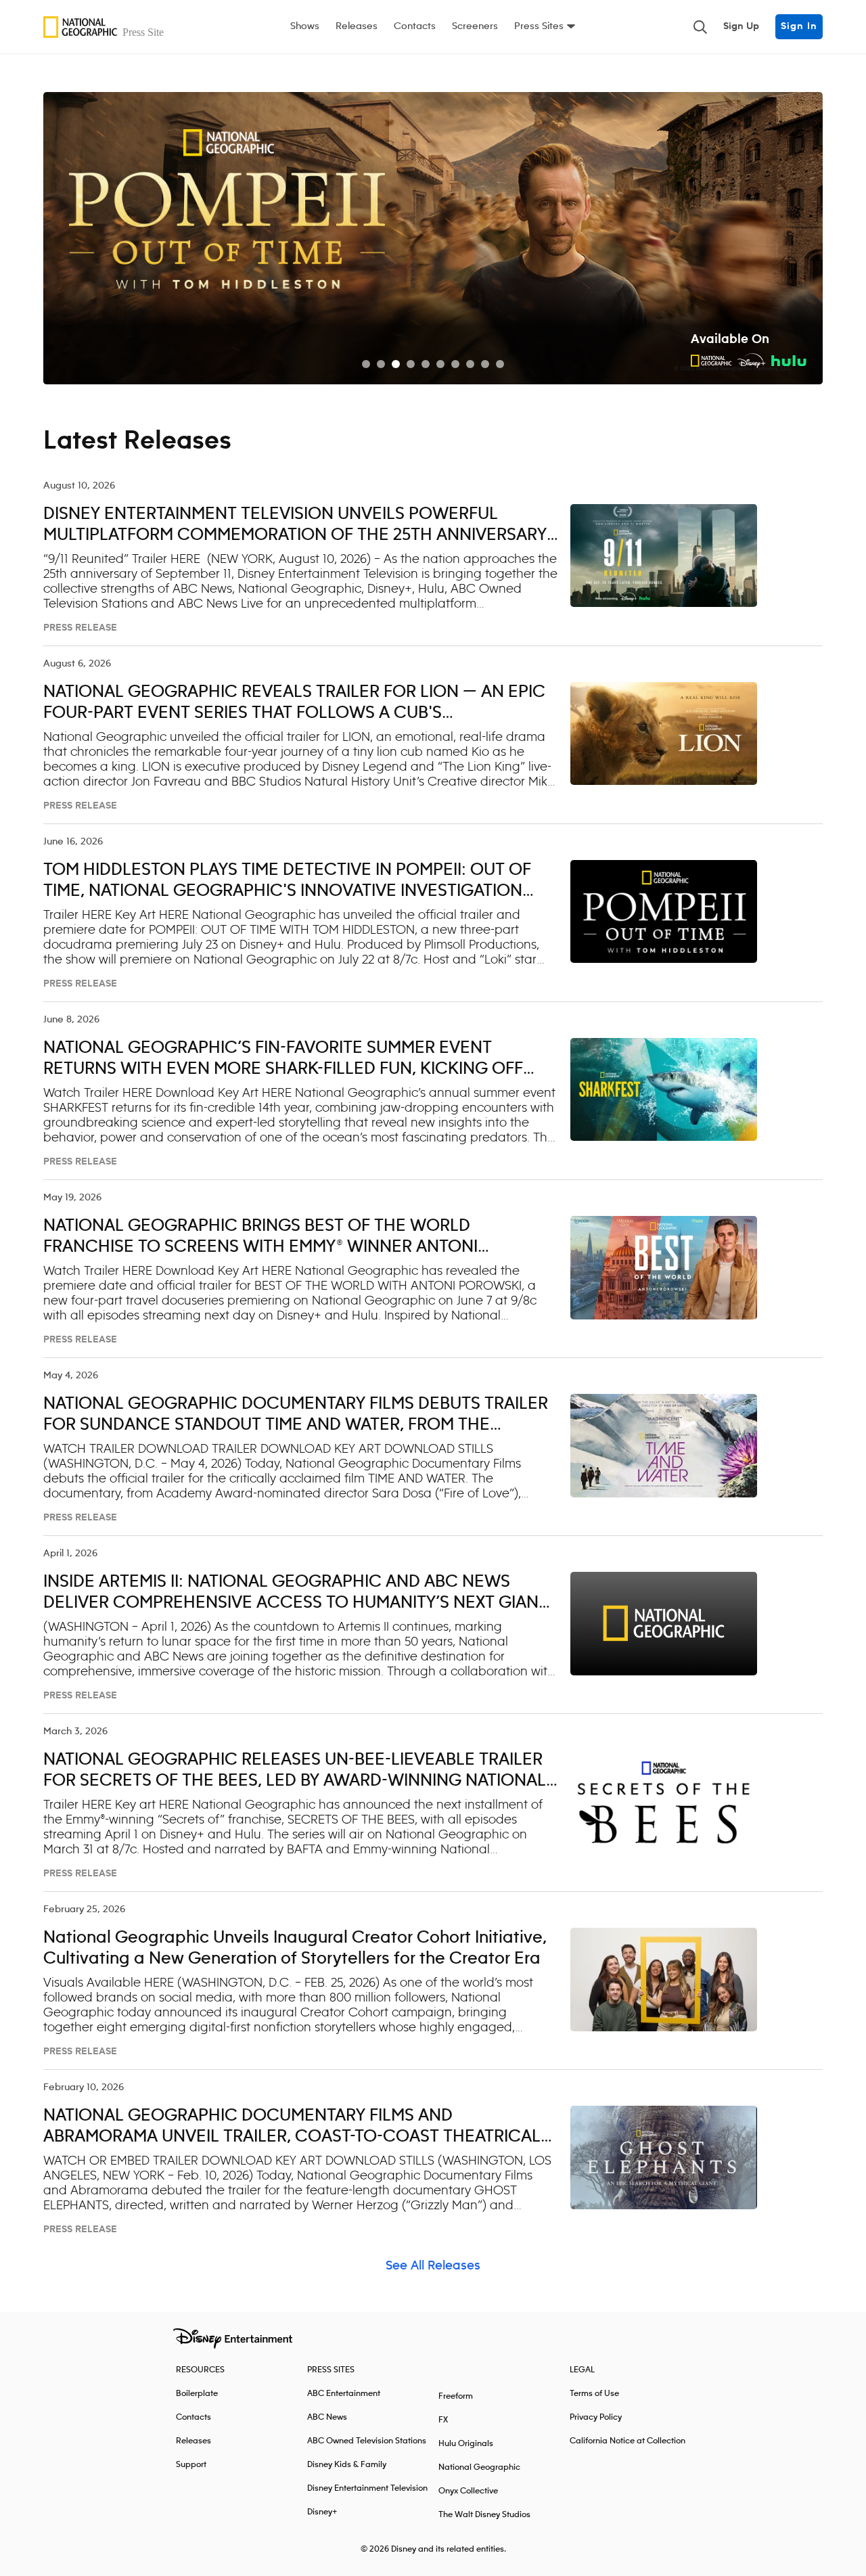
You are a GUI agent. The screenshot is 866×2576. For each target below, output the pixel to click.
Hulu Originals (466, 2444)
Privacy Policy (596, 2417)
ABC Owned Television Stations (367, 2441)
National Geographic (479, 2467)
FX (443, 2420)
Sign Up (741, 26)
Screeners (475, 26)
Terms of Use (594, 2394)
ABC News (327, 2417)
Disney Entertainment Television (367, 2488)
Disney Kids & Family (347, 2465)
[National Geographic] (107, 27)
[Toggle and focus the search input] (700, 27)
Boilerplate (197, 2394)
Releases (357, 26)
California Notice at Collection (628, 2441)
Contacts (415, 26)
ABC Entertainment (344, 2394)
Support (191, 2465)
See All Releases (433, 2266)
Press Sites (539, 26)
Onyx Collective (468, 2491)
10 (500, 364)
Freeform (456, 2396)
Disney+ (322, 2512)
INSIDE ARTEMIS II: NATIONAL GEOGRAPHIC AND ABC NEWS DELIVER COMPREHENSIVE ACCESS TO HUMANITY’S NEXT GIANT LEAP (296, 1603)
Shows (305, 26)
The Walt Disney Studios (484, 2515)
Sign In (799, 26)
